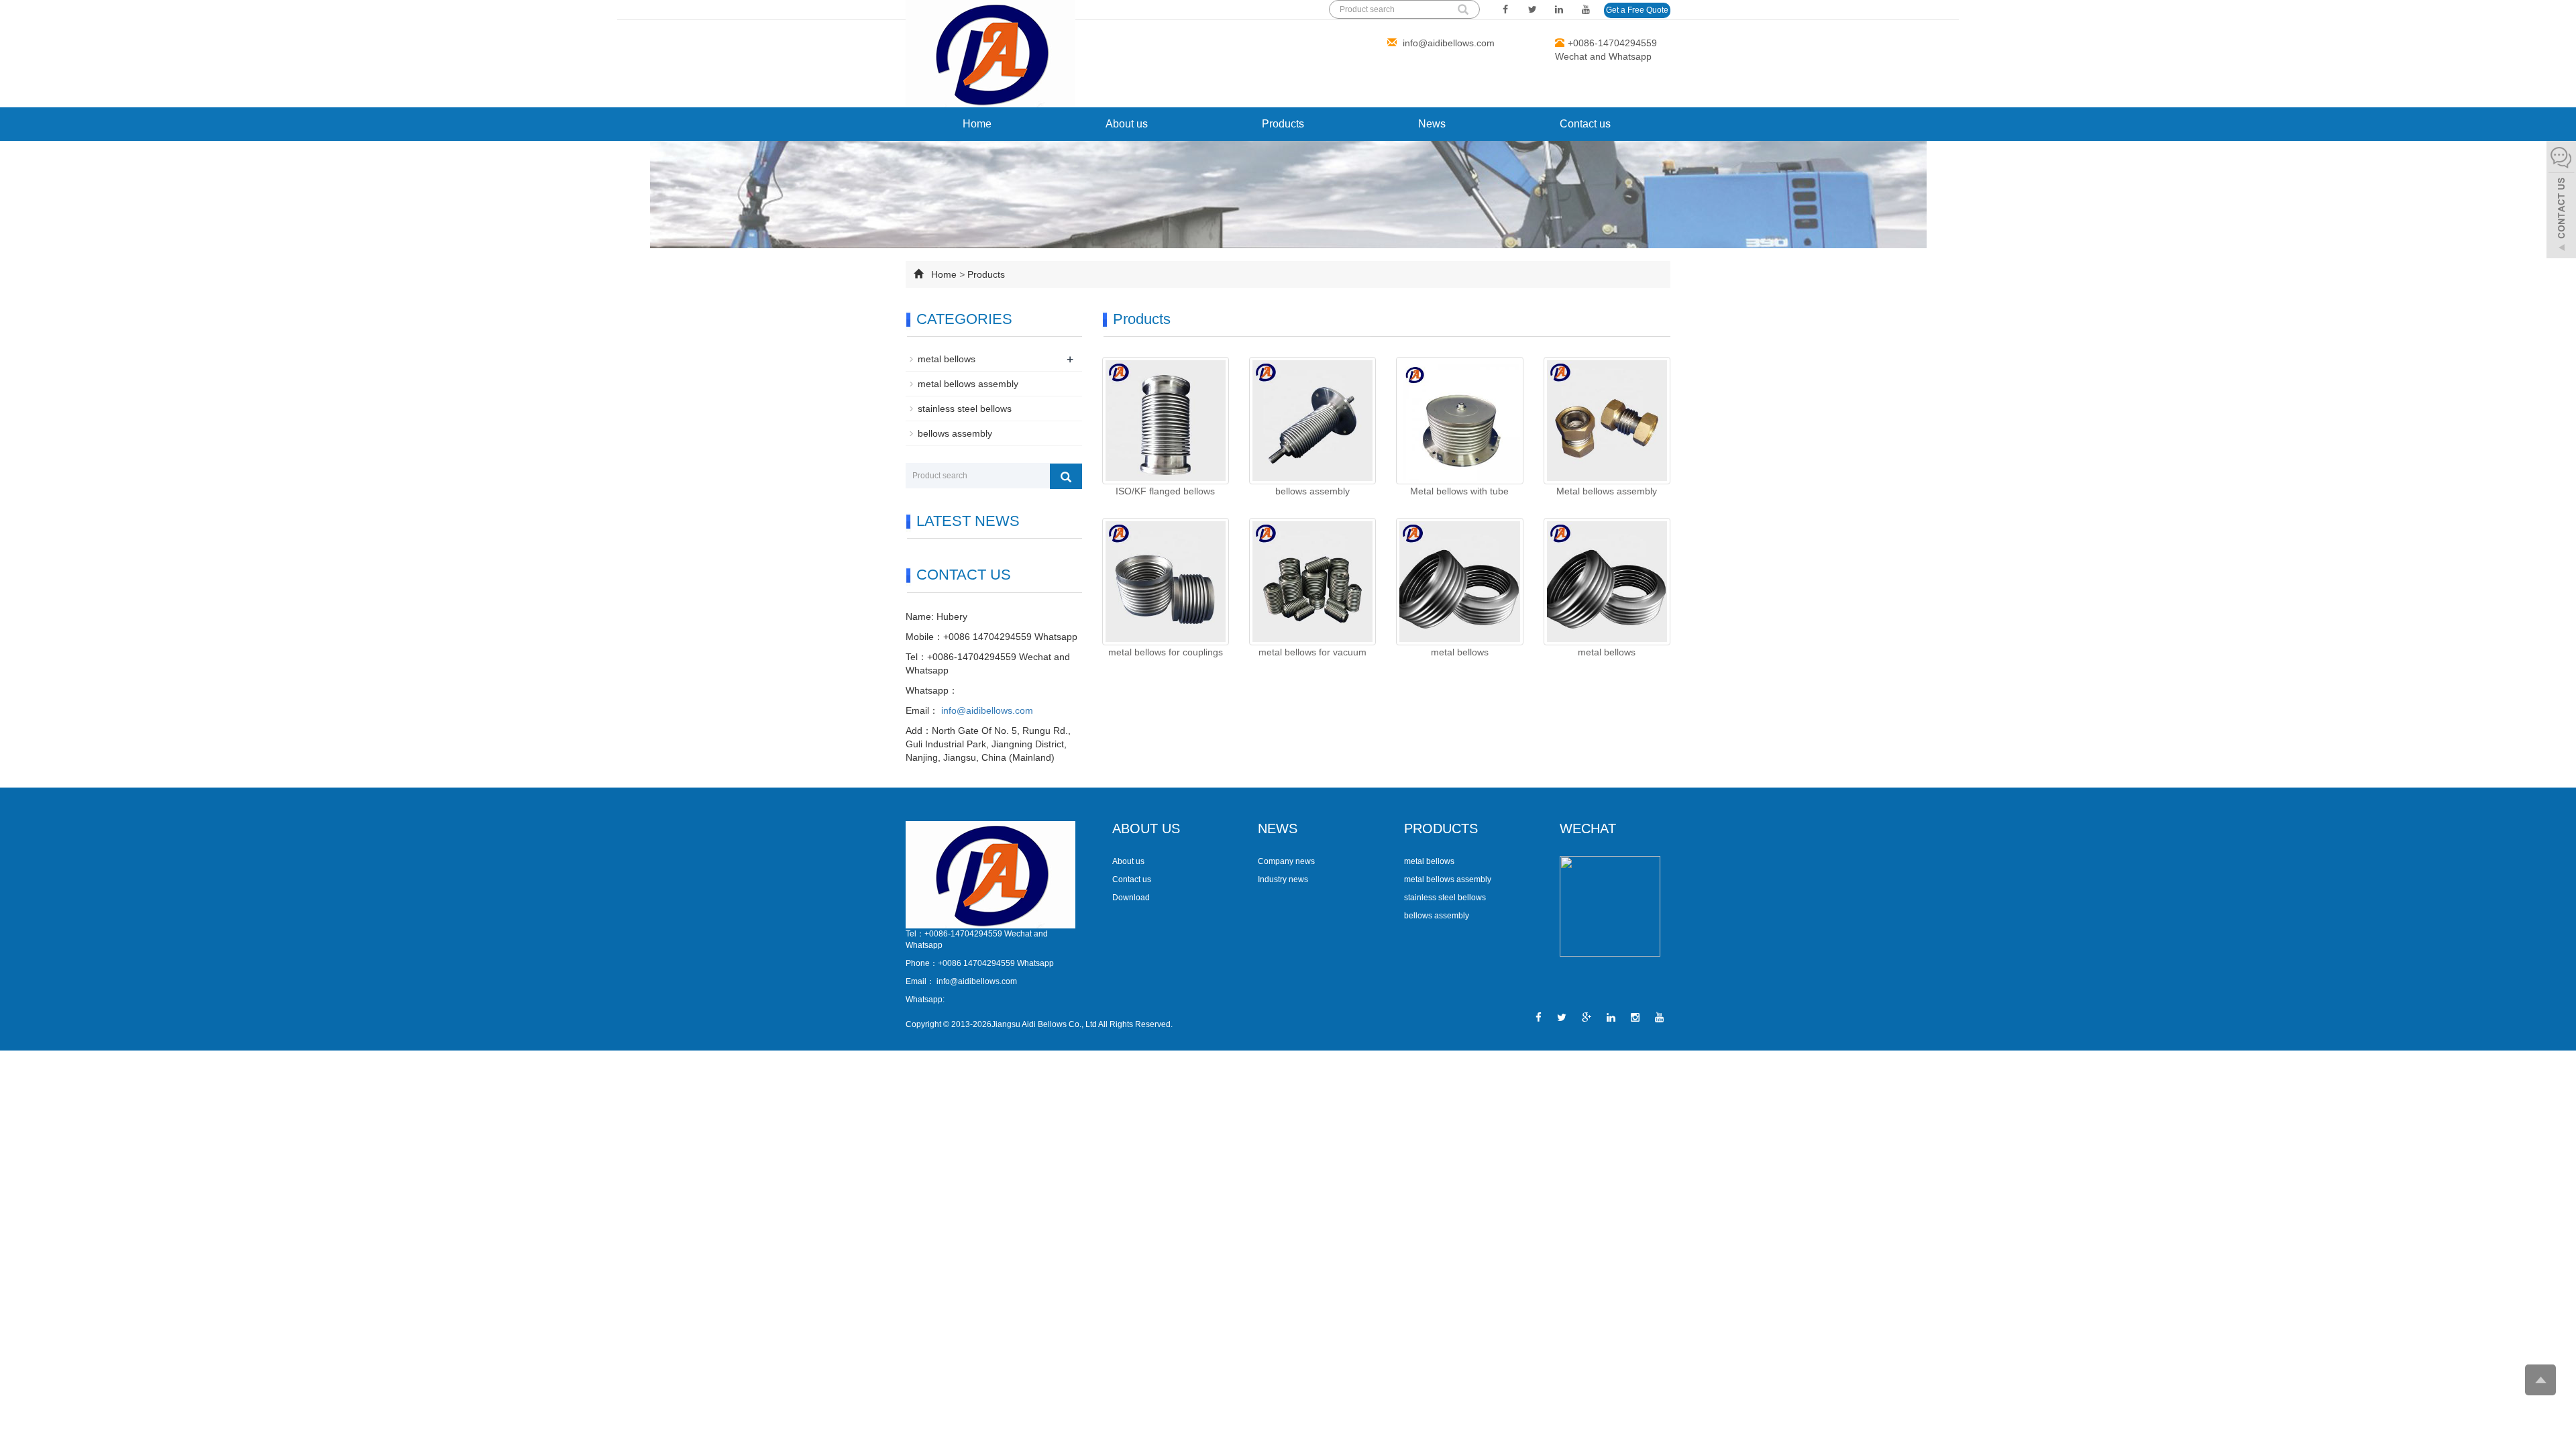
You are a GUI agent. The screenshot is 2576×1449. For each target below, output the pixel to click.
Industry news (1283, 879)
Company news (1286, 861)
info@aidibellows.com (1447, 43)
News (1432, 124)
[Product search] (1066, 476)
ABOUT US (1146, 828)
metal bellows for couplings (1166, 652)
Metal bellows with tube (1459, 491)
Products (1283, 124)
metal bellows (1460, 652)
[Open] (2561, 201)
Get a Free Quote (1637, 10)
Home (977, 124)
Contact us (1585, 124)
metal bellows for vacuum (1312, 652)
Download (1131, 898)
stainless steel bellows (965, 409)
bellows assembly (1312, 491)
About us (1127, 124)
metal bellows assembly (968, 384)
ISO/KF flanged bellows (1165, 491)
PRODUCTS (1441, 828)
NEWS (1278, 828)
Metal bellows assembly (1607, 491)
